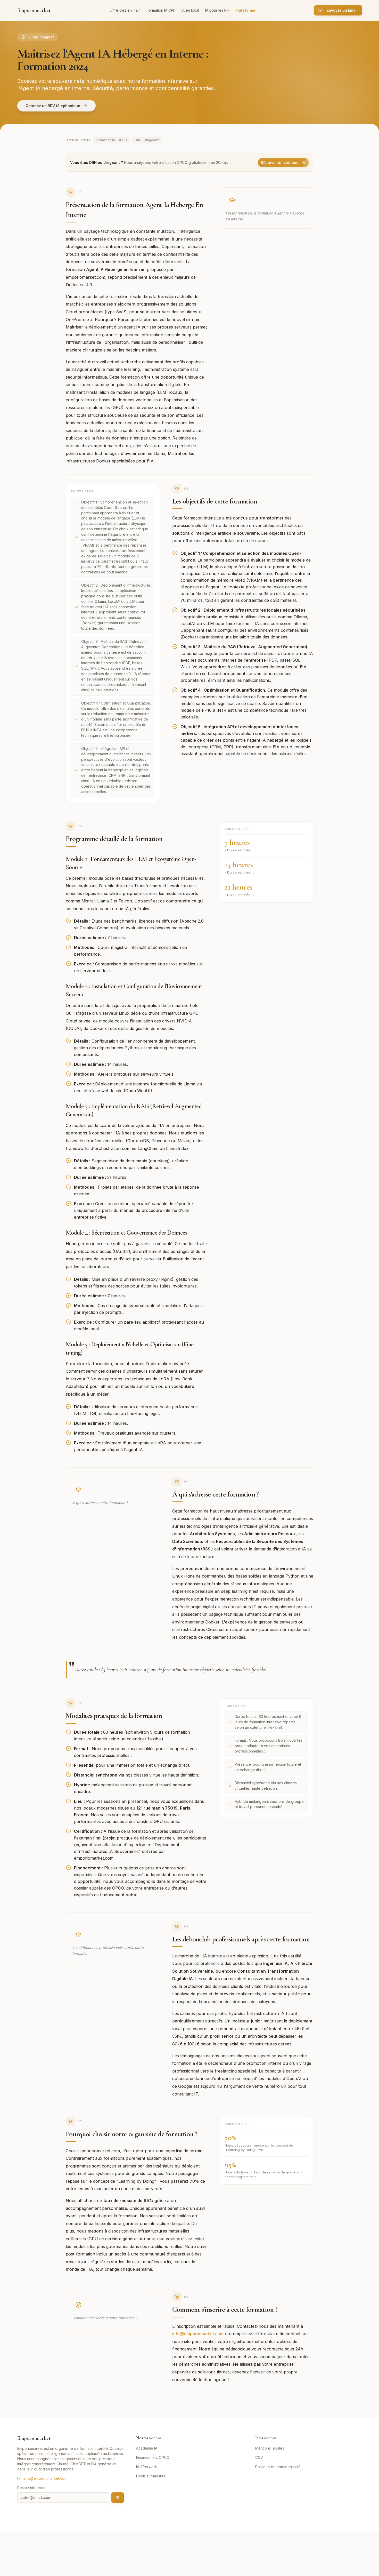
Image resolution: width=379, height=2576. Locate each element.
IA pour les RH (217, 10)
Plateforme (245, 10)
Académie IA (147, 2448)
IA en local (190, 10)
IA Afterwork (147, 2467)
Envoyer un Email (342, 10)
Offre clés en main (125, 10)
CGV (259, 2457)
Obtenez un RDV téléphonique (53, 106)
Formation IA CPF (161, 10)
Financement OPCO (153, 2457)
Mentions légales (270, 2448)
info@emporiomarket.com (198, 2334)
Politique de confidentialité (278, 2467)
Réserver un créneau (280, 162)
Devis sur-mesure (151, 2476)
